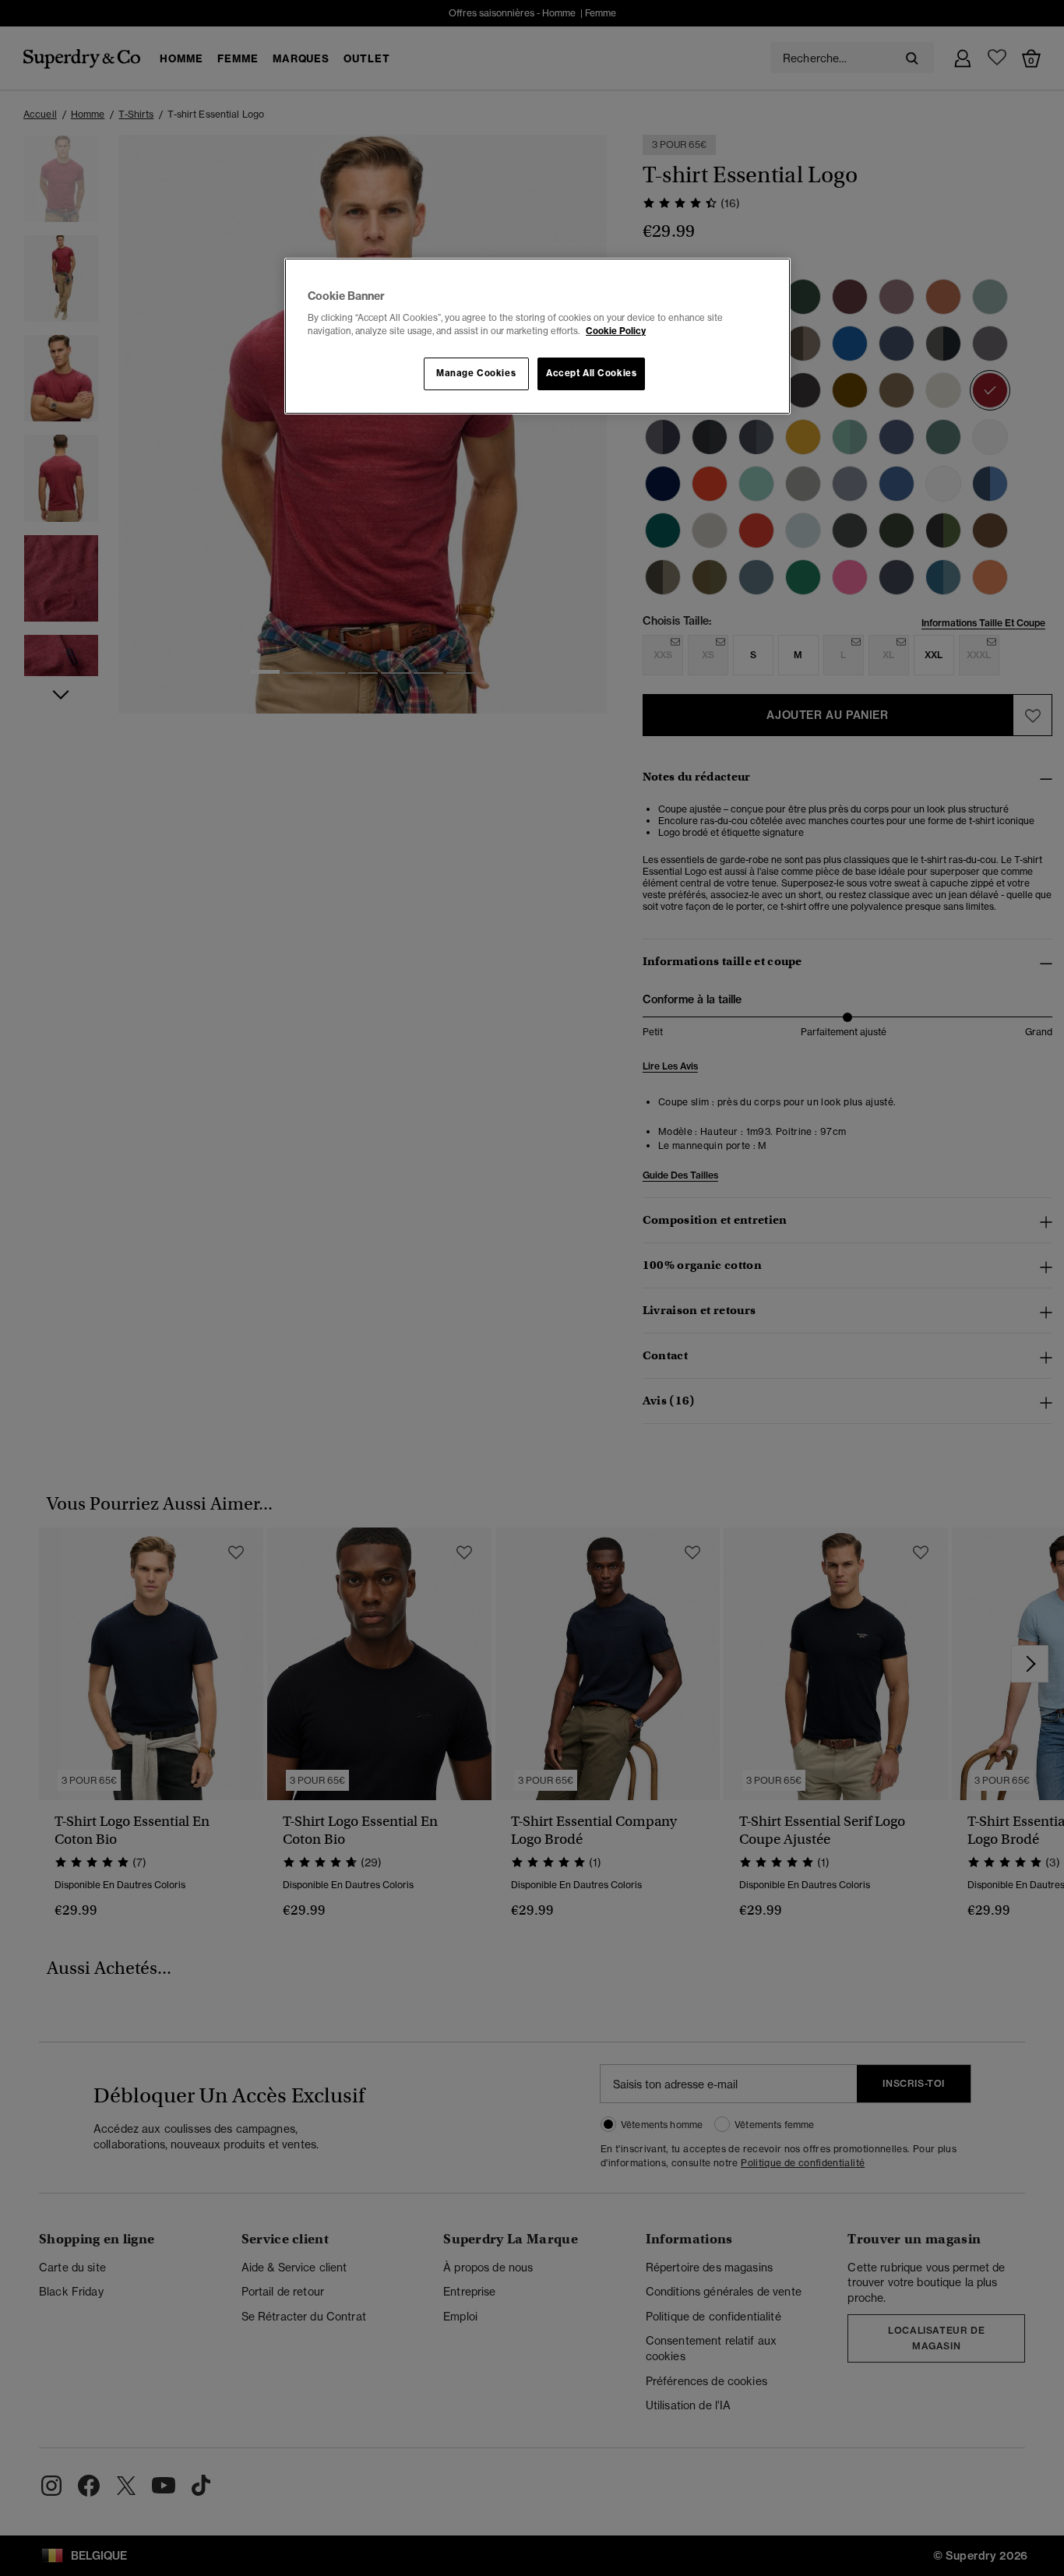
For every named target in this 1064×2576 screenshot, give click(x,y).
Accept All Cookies (591, 373)
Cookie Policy (616, 331)
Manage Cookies (476, 373)
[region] (537, 337)
